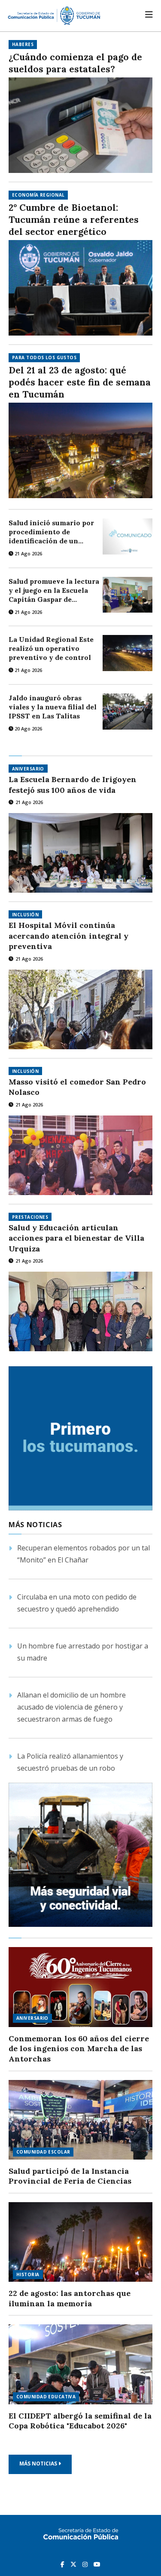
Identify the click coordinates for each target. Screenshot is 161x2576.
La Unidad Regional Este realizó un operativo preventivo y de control (51, 648)
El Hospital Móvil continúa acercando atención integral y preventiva (68, 936)
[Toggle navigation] (149, 15)
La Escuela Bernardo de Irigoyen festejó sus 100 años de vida (73, 784)
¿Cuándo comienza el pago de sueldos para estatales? (75, 63)
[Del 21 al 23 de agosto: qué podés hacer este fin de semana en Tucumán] (80, 450)
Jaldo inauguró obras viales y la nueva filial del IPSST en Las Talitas (53, 707)
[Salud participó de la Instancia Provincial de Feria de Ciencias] (80, 2120)
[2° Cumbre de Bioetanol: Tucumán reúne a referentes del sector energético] (80, 288)
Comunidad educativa (46, 2397)
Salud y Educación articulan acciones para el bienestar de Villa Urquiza (76, 1238)
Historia (28, 2274)
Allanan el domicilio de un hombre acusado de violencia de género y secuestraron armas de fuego (71, 1707)
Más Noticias (39, 2464)
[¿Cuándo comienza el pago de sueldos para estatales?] (80, 125)
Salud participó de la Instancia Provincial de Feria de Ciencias (70, 2176)
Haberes (23, 44)
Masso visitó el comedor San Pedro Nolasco (77, 1087)
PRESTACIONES (30, 1217)
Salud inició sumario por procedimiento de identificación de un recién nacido (51, 532)
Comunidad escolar (43, 2152)
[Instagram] (86, 2564)
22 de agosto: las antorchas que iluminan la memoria (70, 2298)
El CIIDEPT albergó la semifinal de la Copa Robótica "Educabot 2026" (80, 2421)
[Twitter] (74, 2564)
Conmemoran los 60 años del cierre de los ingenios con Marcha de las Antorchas (79, 2049)
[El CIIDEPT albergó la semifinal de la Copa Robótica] (80, 2364)
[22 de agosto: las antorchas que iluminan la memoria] (80, 2242)
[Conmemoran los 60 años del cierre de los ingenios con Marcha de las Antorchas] (80, 1987)
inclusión (25, 915)
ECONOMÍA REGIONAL (38, 195)
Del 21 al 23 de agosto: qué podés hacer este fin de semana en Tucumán (80, 382)
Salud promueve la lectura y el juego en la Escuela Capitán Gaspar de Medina (54, 590)
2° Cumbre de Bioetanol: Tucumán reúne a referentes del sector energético (74, 220)
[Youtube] (97, 2564)
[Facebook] (63, 2564)
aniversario (28, 769)
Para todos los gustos (44, 357)
